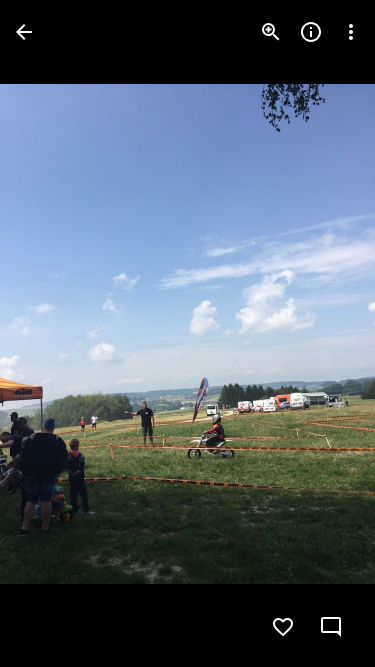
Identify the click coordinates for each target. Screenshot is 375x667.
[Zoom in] (271, 32)
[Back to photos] (24, 32)
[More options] (351, 32)
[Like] (283, 627)
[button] (56, 334)
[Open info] (311, 32)
